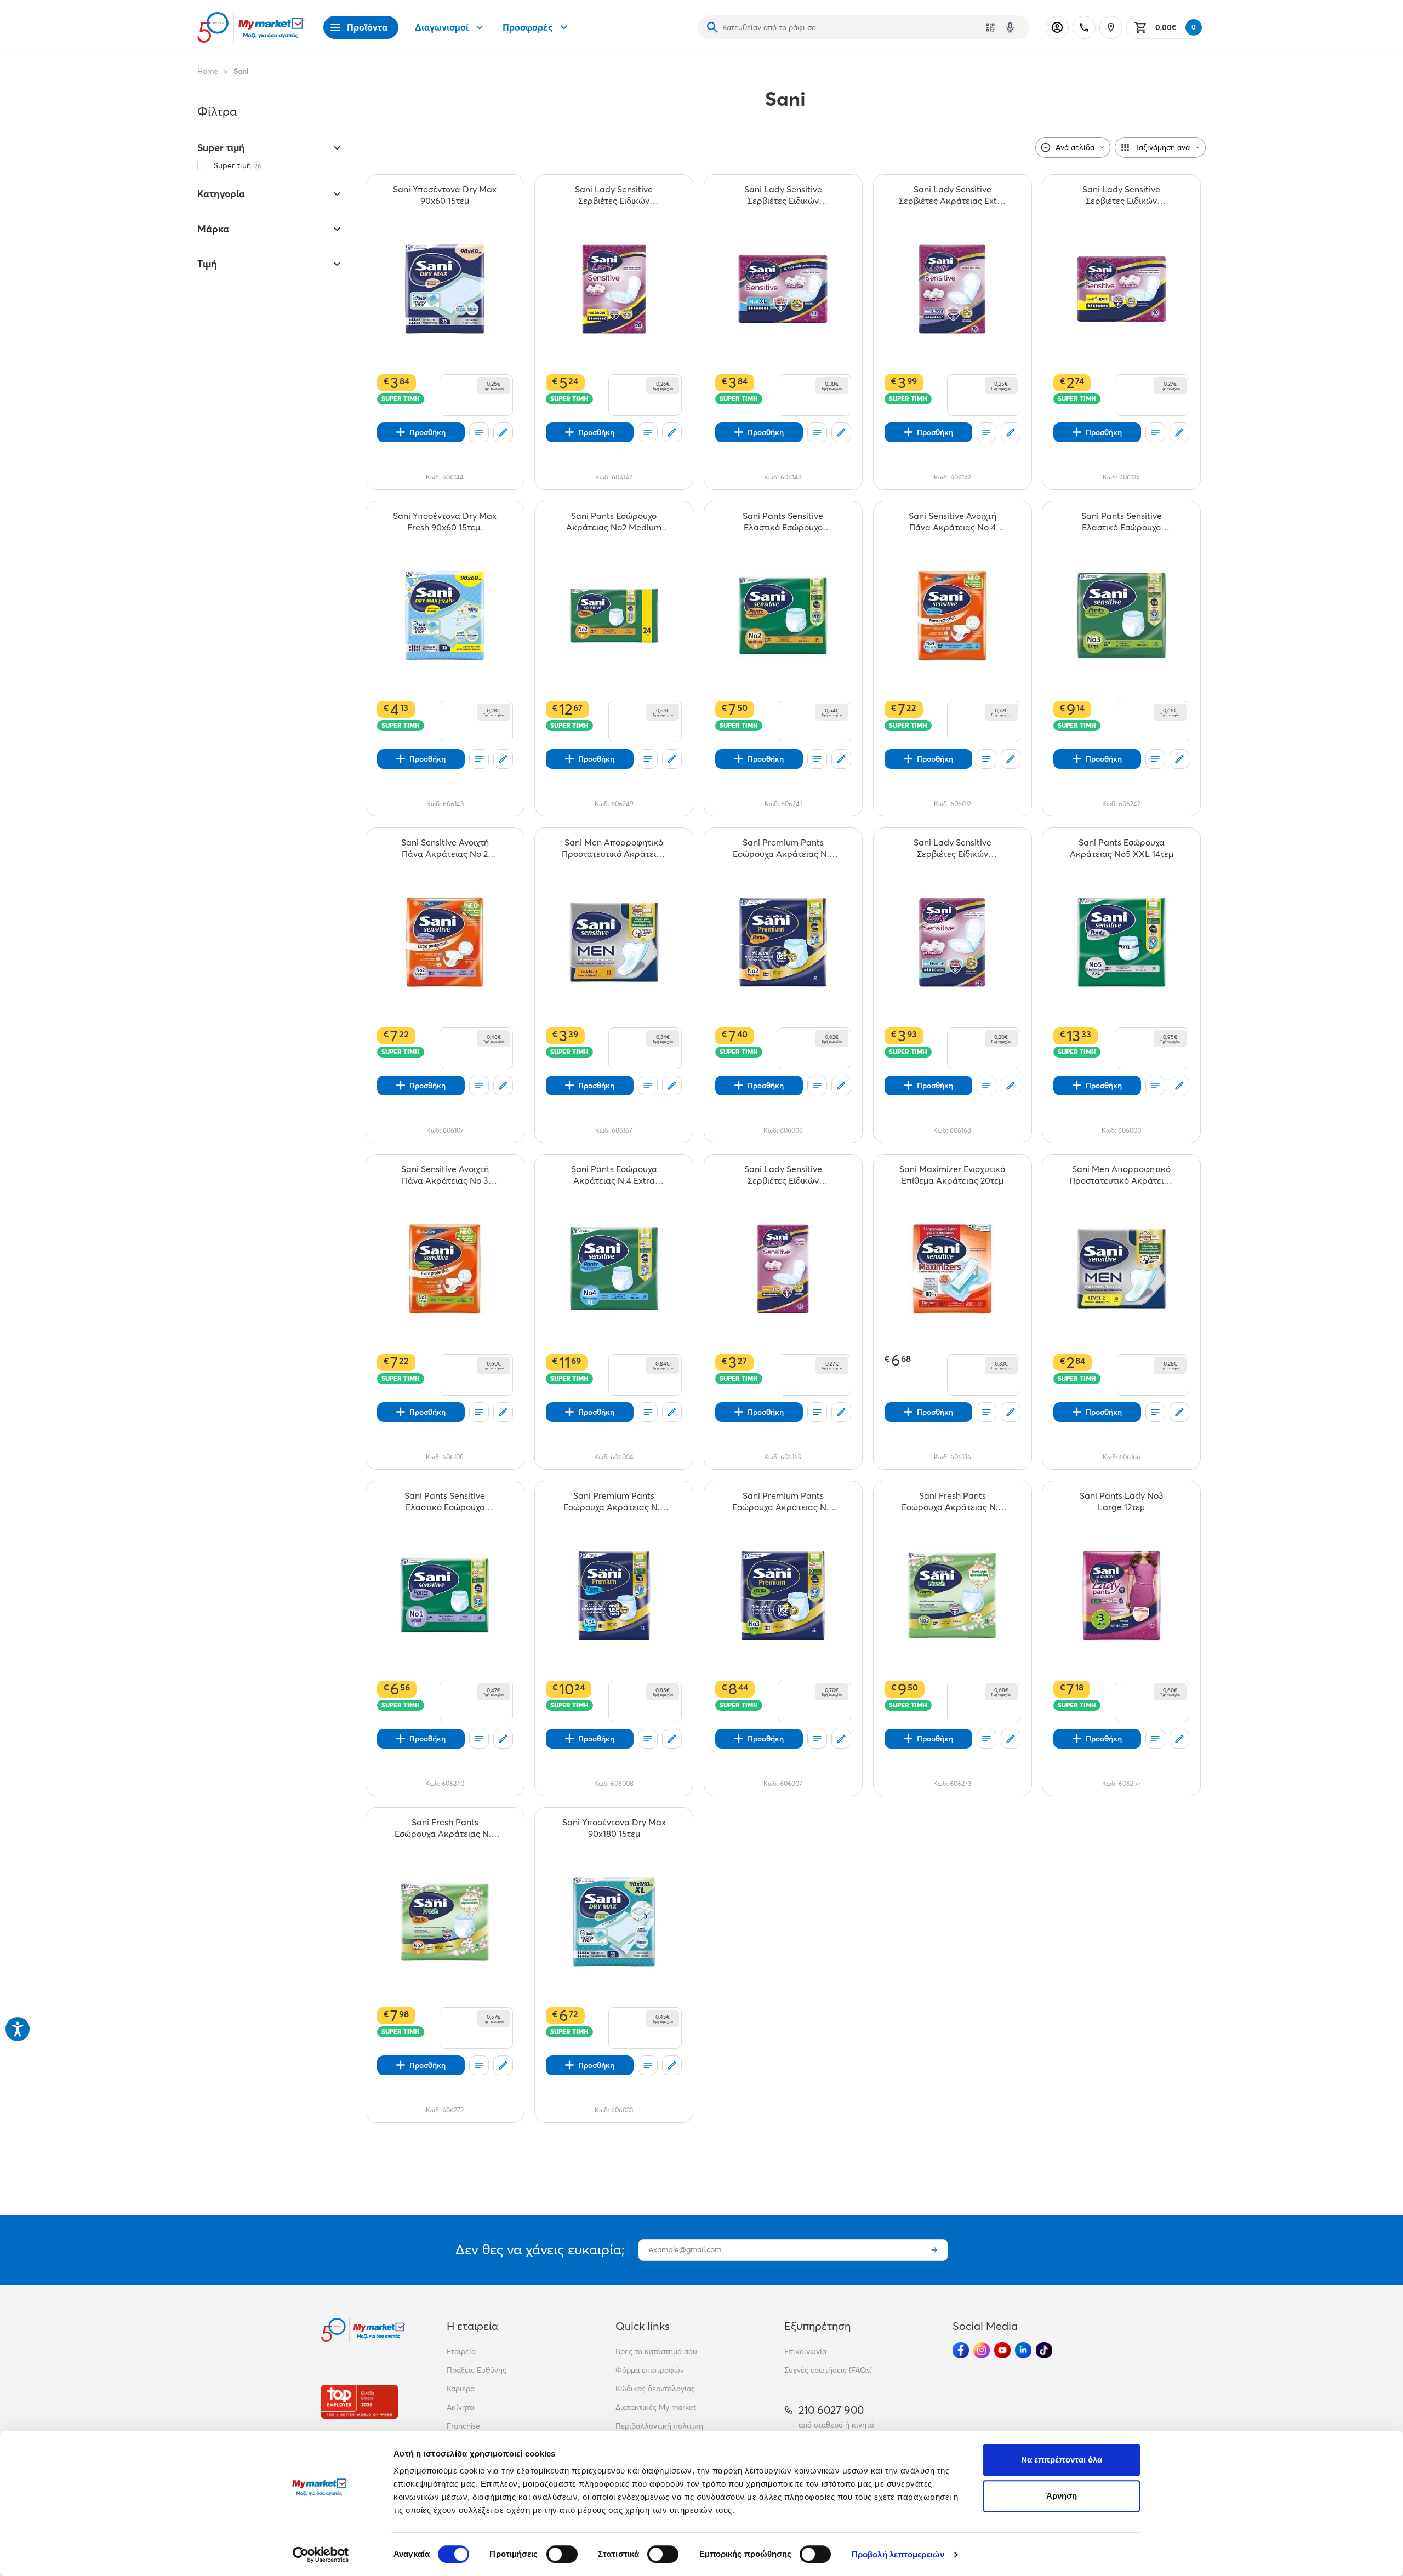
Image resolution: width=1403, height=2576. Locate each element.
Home (208, 71)
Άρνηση (1062, 2496)
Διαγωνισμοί (442, 27)
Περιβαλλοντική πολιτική (659, 2426)
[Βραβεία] (360, 2401)
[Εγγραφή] (934, 2250)
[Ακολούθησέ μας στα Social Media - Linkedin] (1023, 2350)
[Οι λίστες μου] (479, 432)
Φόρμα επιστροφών (650, 2370)
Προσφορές (528, 27)
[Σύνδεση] (1057, 27)
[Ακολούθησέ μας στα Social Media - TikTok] (1044, 2350)
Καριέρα (461, 2389)
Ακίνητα (460, 2407)
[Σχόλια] (503, 432)
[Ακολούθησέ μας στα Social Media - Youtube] (1002, 2350)
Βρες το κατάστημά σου (656, 2351)
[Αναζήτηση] (712, 27)
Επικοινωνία (805, 2351)
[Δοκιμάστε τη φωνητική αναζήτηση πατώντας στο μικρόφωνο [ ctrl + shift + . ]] (1010, 27)
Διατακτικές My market (656, 2407)
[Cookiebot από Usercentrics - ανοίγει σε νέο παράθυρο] (321, 2555)
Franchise (463, 2426)
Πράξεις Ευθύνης (477, 2370)
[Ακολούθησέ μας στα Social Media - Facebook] (961, 2350)
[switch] (562, 2554)
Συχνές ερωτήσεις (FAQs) (828, 2370)
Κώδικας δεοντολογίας (655, 2389)
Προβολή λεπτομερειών (898, 2554)
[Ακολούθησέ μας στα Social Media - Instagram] (982, 2350)
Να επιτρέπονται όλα (1062, 2460)
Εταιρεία (461, 2351)
